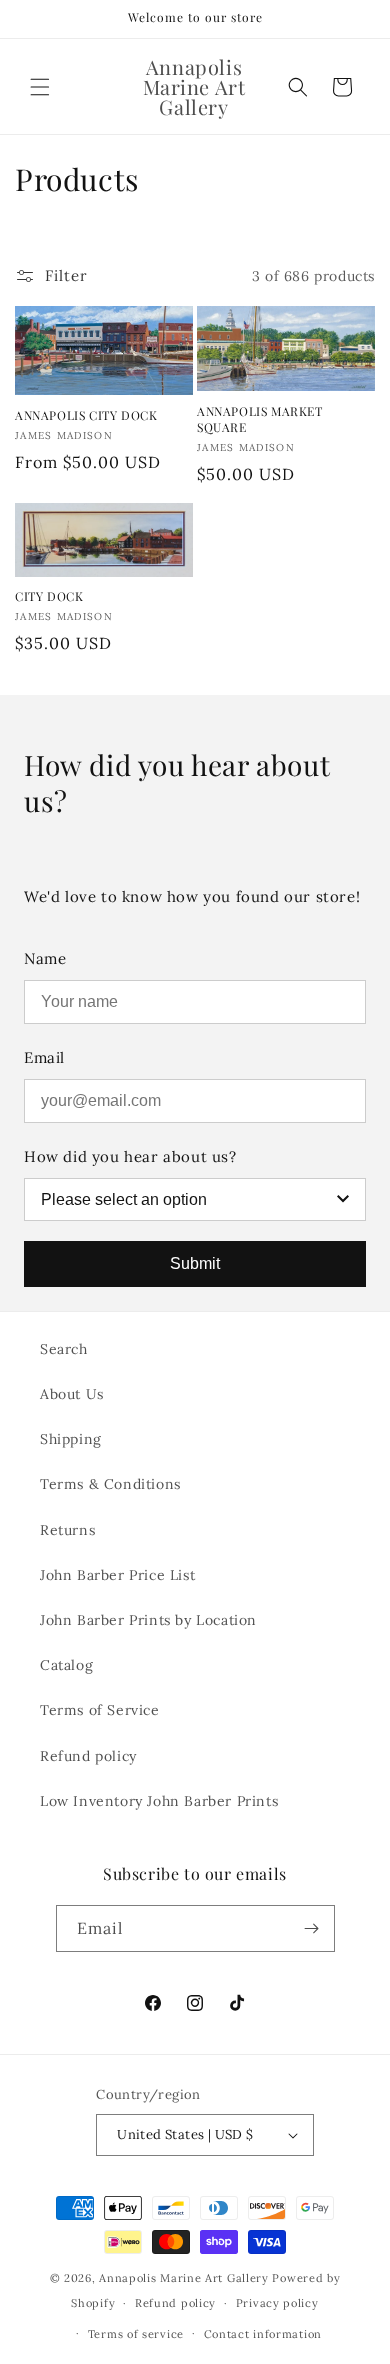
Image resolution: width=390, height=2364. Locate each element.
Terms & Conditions (110, 1484)
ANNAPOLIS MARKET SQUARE (260, 419)
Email (44, 1057)
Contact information (263, 2334)
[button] (40, 87)
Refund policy (88, 1756)
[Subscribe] (312, 1928)
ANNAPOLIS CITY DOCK (86, 415)
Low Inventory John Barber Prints (159, 1801)
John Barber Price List (117, 1575)
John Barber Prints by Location (148, 1620)
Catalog (66, 1665)
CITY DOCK (49, 596)
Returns (67, 1530)
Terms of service (136, 2334)
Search (64, 1349)
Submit (195, 1263)
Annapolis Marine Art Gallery (184, 2278)
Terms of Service (100, 1710)
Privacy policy (277, 2303)
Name (45, 958)
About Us (72, 1394)
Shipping (71, 1439)
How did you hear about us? (130, 1156)
